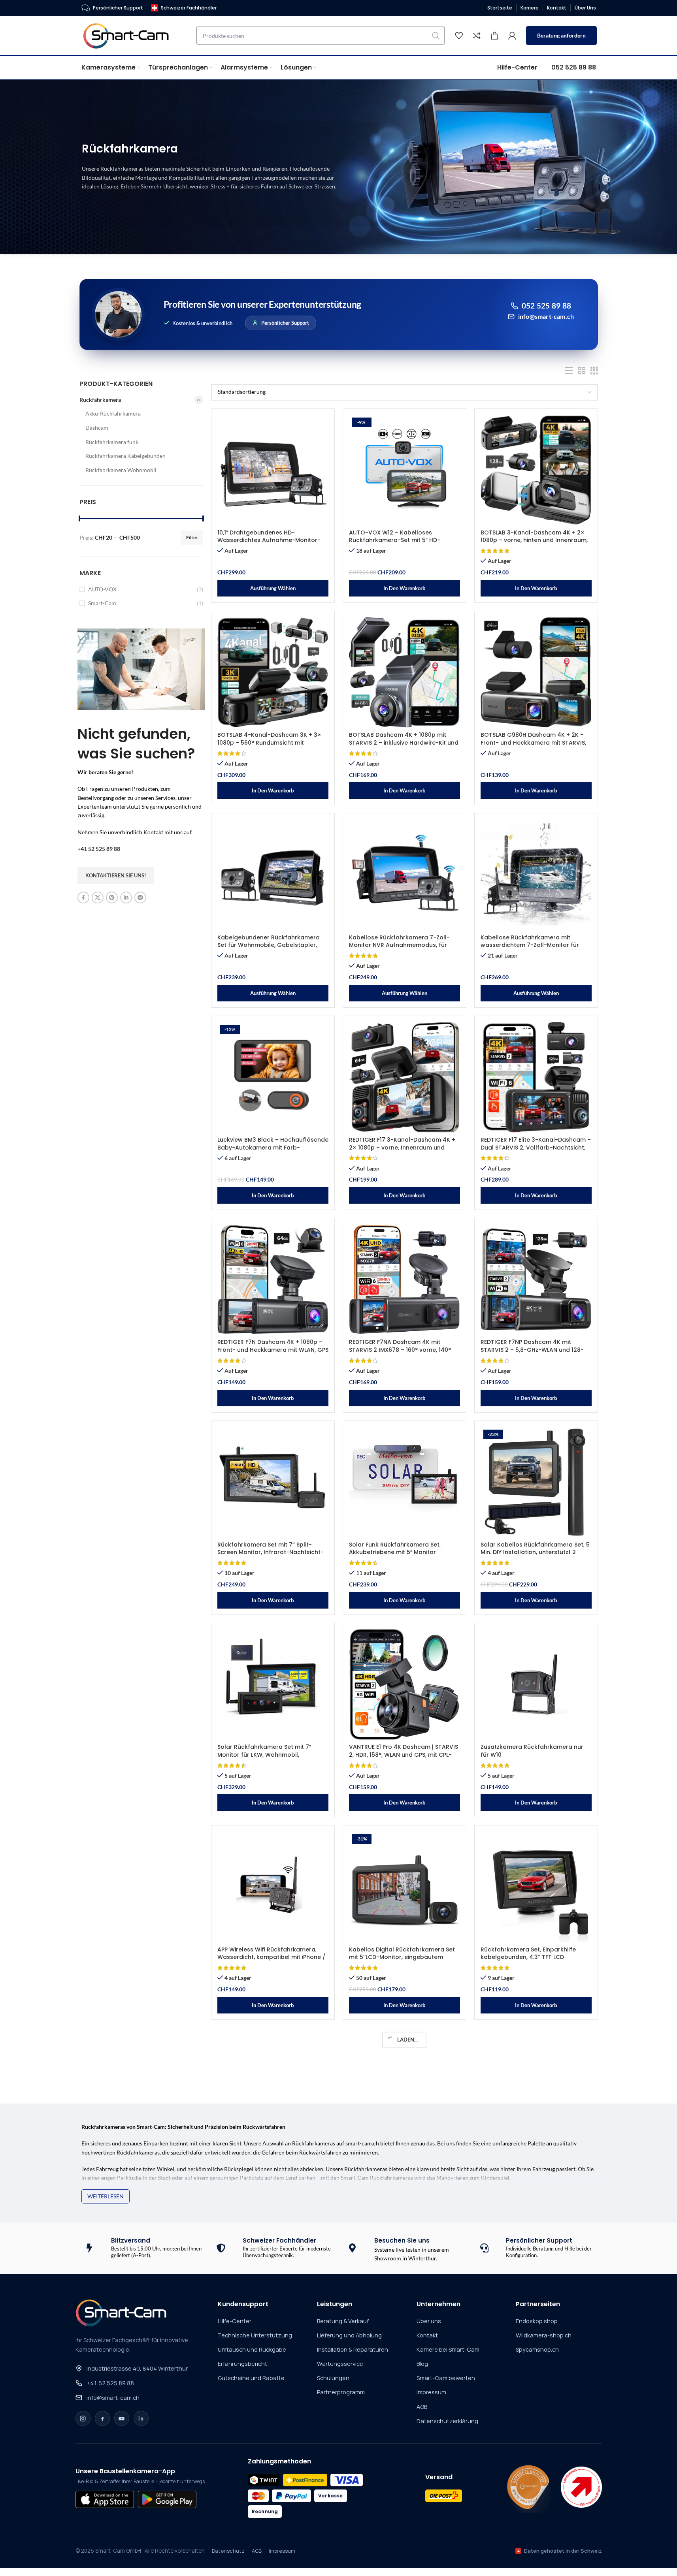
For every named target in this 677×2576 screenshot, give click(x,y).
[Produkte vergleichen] (477, 36)
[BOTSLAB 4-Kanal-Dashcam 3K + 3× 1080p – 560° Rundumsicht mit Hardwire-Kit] (273, 672)
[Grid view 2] (582, 371)
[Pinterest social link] (112, 898)
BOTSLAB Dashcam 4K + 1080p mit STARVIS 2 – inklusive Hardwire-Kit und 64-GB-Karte (404, 742)
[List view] (569, 371)
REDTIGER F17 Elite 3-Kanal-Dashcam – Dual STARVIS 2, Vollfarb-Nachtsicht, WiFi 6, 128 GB (536, 1147)
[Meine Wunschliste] (459, 36)
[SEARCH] (436, 36)
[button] (405, 588)
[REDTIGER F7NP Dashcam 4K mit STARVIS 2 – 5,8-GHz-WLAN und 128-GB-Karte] (536, 1280)
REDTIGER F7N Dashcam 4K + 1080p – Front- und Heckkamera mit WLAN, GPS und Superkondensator (273, 1350)
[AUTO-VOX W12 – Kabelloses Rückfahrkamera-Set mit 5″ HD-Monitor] (405, 470)
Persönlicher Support (285, 323)
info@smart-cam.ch (546, 316)
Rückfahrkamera (100, 400)
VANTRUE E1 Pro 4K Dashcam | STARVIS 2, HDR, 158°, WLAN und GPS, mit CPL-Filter (404, 1755)
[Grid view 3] (594, 371)
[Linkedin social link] (126, 898)
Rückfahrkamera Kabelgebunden (125, 456)
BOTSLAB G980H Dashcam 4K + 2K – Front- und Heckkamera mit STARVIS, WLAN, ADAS (533, 742)
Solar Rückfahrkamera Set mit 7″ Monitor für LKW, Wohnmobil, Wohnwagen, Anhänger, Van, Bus (265, 1755)
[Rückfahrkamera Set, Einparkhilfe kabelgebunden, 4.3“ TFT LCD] (536, 1887)
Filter (192, 537)
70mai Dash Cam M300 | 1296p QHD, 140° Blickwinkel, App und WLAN (532, 2156)
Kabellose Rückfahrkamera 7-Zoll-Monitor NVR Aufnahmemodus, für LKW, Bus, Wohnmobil (399, 945)
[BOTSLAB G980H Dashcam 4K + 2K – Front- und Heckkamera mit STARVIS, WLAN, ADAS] (536, 672)
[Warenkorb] (494, 36)
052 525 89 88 (547, 306)
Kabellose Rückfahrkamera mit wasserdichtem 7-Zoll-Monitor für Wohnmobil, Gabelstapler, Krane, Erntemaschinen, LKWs (530, 949)
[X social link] (98, 898)
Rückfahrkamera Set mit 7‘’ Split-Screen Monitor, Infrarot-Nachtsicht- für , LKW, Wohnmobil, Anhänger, (271, 1552)
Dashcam (97, 428)
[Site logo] (131, 35)
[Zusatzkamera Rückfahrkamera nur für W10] (536, 1684)
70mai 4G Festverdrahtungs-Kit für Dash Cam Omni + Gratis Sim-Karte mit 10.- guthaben (531, 2362)
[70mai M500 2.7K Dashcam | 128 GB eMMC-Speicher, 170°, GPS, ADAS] (273, 2292)
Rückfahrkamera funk (112, 442)
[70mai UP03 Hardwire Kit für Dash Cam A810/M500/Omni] (405, 2494)
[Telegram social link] (140, 898)
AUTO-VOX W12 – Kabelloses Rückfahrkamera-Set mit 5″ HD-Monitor (395, 540)
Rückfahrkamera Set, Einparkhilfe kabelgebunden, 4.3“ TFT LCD (528, 1953)
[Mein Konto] (512, 36)
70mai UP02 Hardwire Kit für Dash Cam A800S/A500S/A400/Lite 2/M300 (271, 2561)
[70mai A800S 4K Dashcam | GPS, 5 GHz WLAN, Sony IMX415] (405, 2089)
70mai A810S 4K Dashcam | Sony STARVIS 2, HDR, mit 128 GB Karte (527, 2561)
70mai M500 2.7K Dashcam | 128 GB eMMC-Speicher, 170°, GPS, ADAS (268, 2358)
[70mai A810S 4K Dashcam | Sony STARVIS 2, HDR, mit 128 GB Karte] (536, 2494)
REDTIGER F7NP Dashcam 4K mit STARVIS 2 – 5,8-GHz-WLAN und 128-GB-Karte (532, 1350)
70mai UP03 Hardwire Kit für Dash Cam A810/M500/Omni (397, 2561)
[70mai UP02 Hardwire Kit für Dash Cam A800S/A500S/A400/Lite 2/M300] (273, 2494)
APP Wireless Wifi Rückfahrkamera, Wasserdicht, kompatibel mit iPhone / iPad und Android (271, 1957)
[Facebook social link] (83, 898)
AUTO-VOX (102, 589)
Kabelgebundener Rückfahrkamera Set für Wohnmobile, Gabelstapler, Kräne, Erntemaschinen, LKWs (269, 945)
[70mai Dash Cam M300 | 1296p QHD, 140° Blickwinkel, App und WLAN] (536, 2089)
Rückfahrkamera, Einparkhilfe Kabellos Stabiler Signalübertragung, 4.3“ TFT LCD (271, 2159)
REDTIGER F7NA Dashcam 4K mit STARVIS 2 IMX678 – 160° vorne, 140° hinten (400, 1350)
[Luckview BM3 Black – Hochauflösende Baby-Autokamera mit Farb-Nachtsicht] (273, 1077)
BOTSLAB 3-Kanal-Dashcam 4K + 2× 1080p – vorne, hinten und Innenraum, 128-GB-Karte (534, 540)
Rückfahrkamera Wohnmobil (121, 470)
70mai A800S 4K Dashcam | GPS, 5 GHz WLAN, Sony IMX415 (404, 2156)
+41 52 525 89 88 (99, 849)
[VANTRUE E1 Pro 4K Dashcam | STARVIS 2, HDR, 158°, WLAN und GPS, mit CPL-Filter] (405, 1684)
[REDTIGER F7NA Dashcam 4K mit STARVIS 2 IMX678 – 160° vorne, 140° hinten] (405, 1280)
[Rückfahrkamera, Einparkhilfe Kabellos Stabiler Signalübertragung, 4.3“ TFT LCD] (273, 2089)
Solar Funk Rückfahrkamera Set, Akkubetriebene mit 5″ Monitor (395, 1549)
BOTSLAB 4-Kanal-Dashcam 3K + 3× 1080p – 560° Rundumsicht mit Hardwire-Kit (269, 742)
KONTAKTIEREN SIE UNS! (116, 875)
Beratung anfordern (561, 35)
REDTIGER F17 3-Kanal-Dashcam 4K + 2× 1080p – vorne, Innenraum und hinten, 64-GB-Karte (402, 1147)
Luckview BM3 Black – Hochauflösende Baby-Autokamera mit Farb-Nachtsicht (273, 1147)
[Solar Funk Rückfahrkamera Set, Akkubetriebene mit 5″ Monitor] (405, 1482)
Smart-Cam (102, 603)
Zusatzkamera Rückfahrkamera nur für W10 (532, 1751)
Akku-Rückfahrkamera (113, 413)
